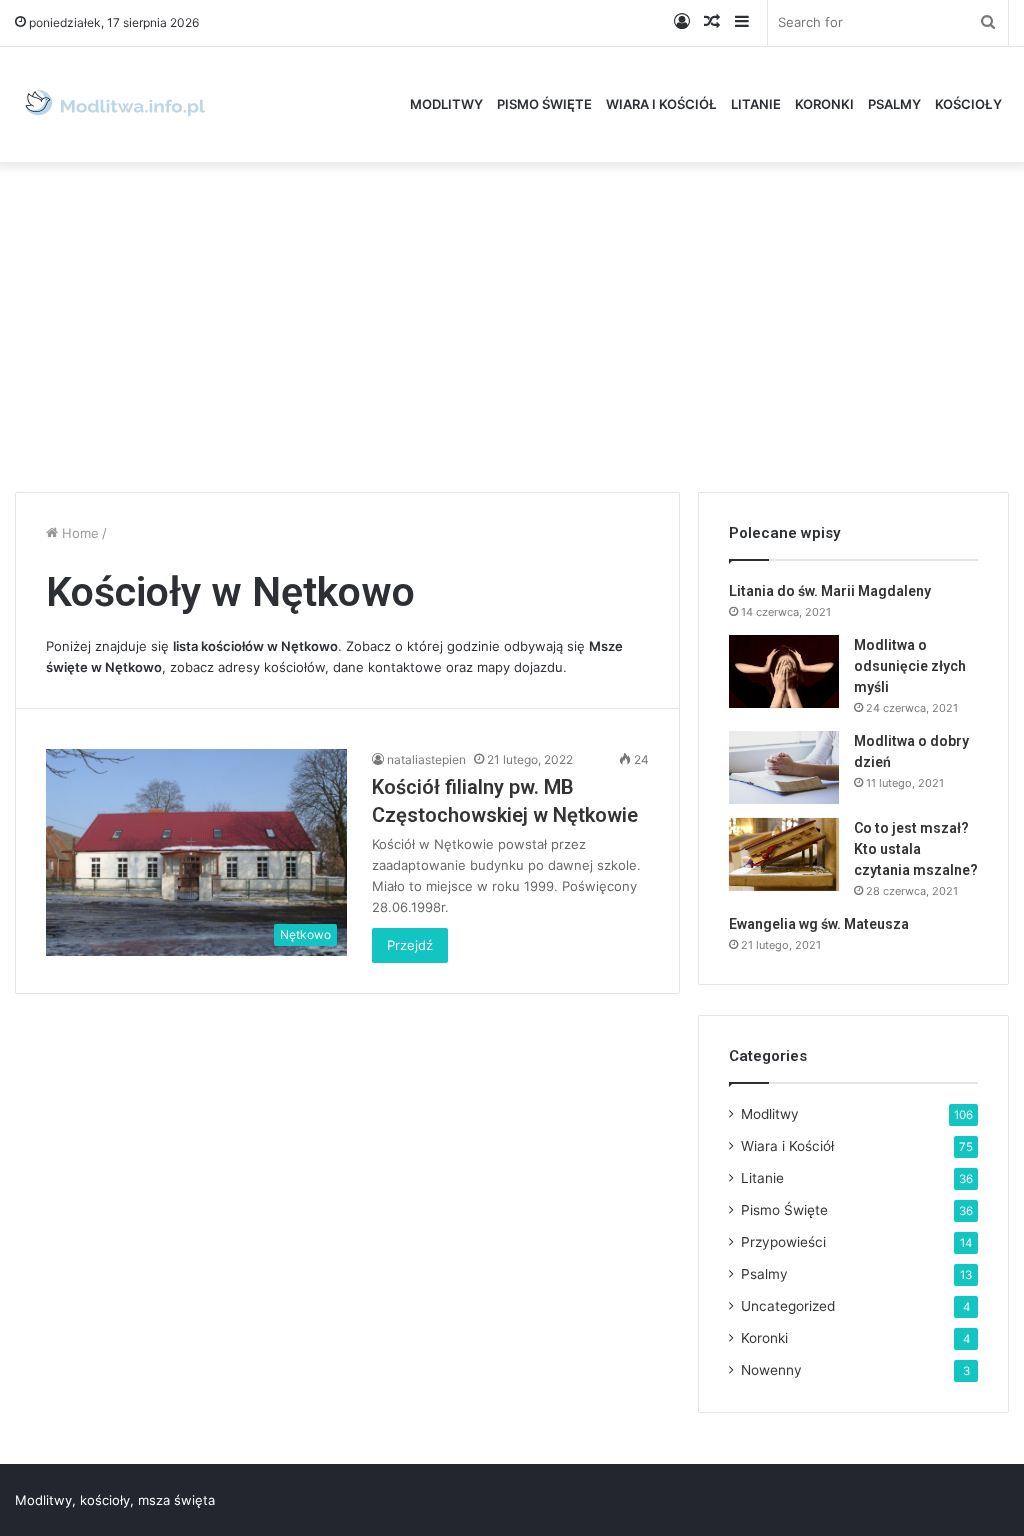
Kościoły (968, 104)
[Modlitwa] (115, 104)
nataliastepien (426, 759)
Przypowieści (783, 1242)
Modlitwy (446, 104)
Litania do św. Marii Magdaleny (830, 591)
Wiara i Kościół (661, 104)
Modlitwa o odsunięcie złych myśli (910, 666)
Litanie (756, 104)
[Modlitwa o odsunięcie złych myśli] (784, 671)
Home (78, 533)
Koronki (824, 104)
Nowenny (771, 1370)
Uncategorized (788, 1306)
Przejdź (410, 945)
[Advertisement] (512, 322)
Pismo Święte (544, 104)
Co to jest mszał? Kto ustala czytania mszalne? (916, 849)
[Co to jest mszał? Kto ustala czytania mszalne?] (784, 854)
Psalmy (894, 104)
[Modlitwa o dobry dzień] (784, 767)
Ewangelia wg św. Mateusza (819, 924)
